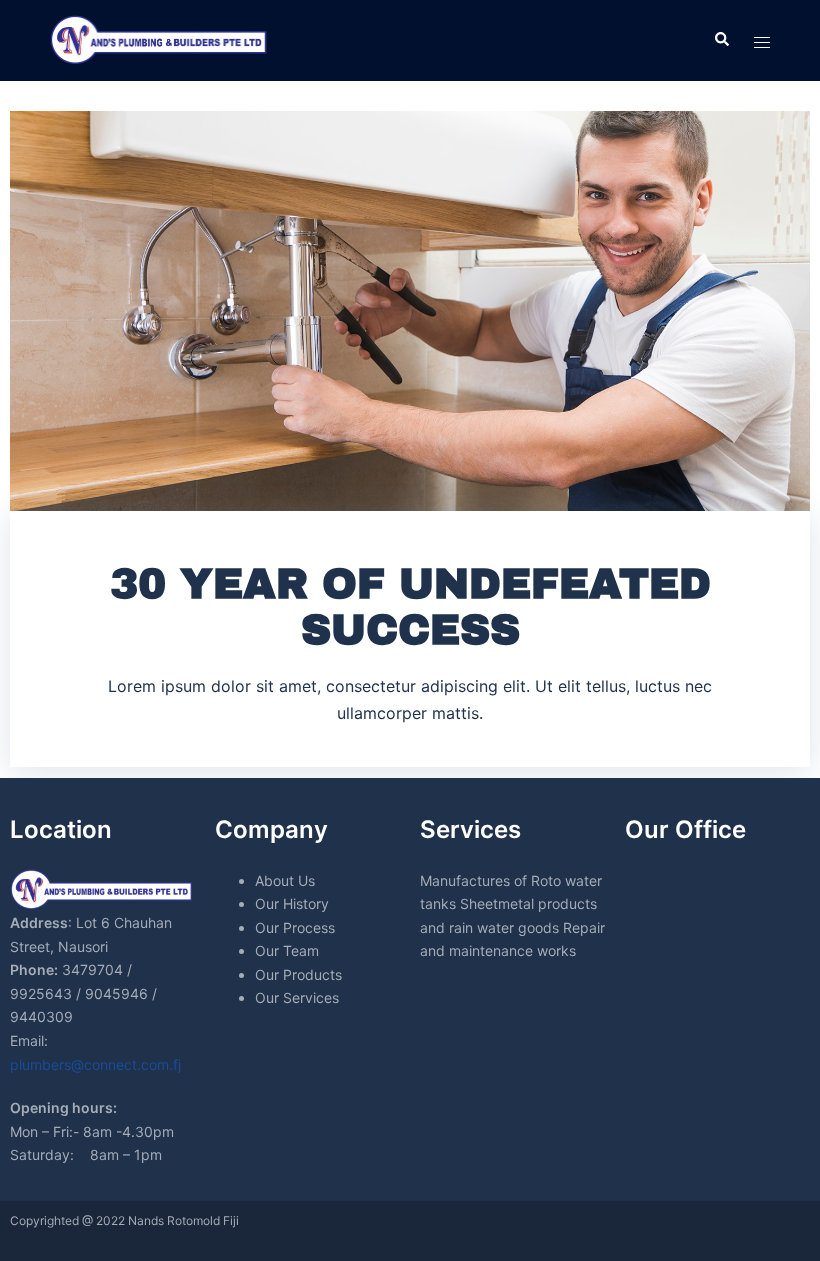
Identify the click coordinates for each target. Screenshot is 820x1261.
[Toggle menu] (762, 40)
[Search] (721, 40)
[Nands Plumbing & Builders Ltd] (160, 39)
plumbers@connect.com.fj (95, 1064)
